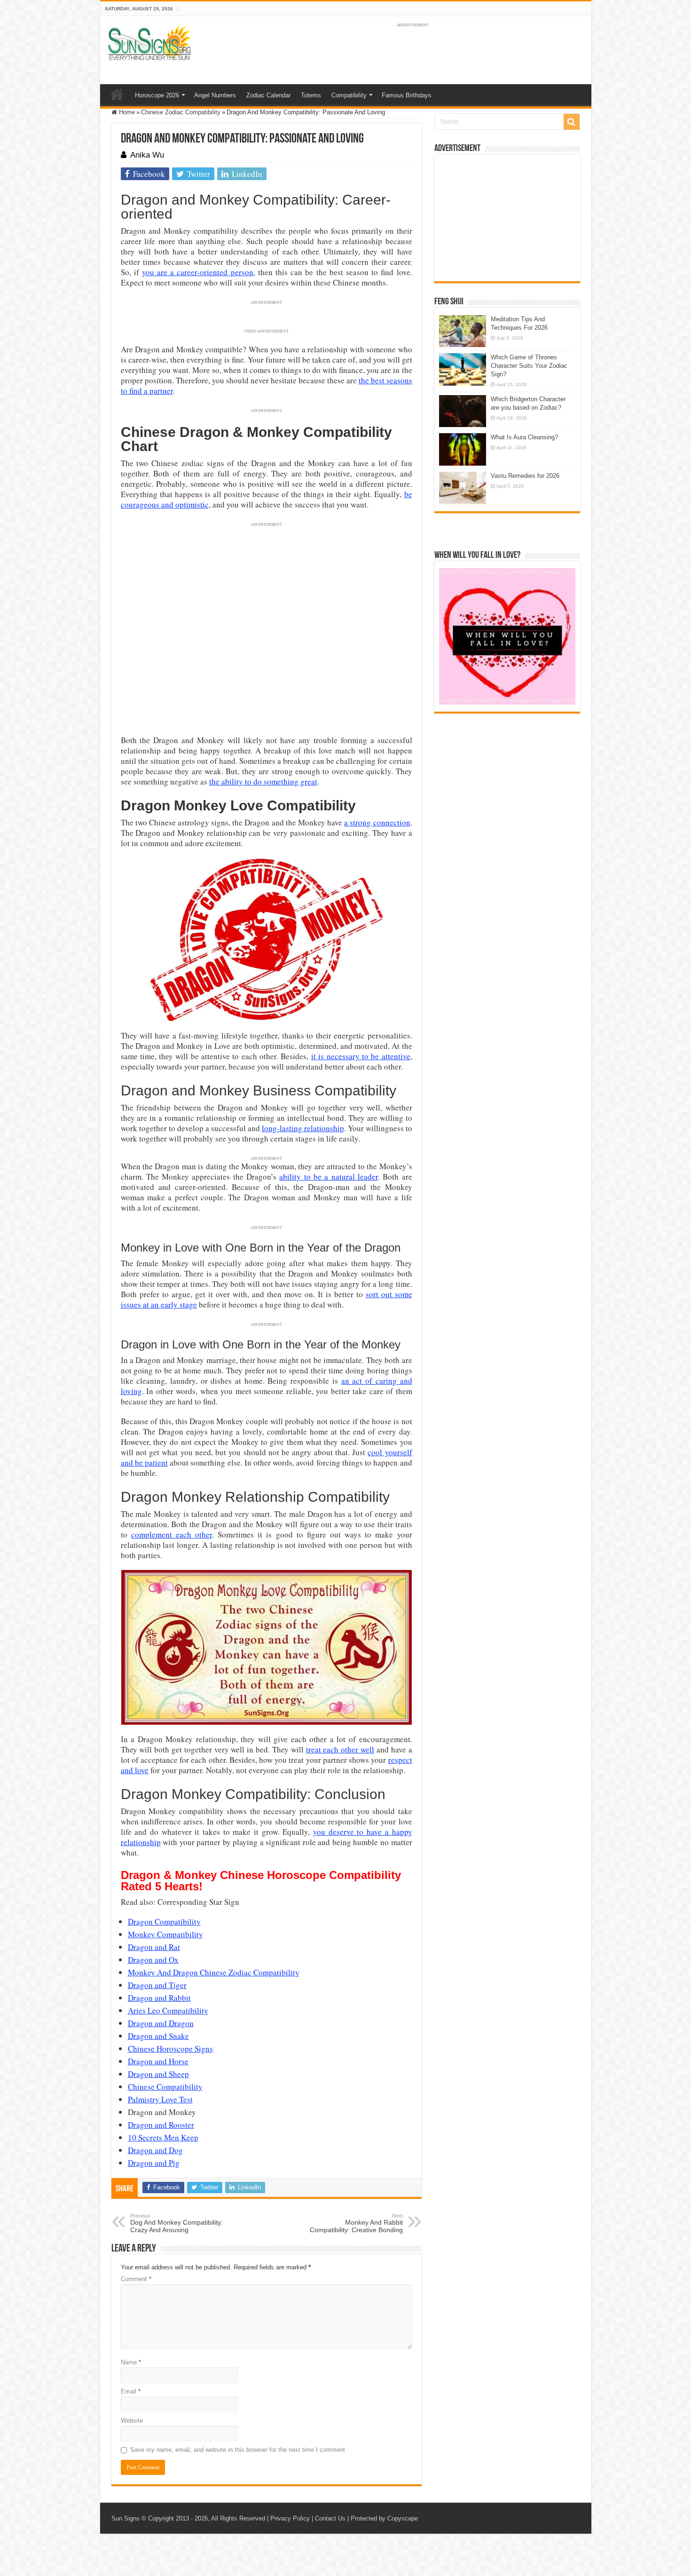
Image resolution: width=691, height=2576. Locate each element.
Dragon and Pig (154, 2163)
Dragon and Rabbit (159, 1998)
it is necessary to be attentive (361, 1056)
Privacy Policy (290, 2518)
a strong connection (377, 822)
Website (132, 2421)
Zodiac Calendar (268, 95)
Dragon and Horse (158, 2061)
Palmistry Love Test (160, 2099)
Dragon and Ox (153, 1960)
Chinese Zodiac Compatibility (181, 112)
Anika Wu (147, 155)
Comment (136, 2279)
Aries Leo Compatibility (168, 2010)
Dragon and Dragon (161, 2023)
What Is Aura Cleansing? (524, 437)
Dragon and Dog (155, 2150)
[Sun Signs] (149, 42)
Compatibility (349, 95)
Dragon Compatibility (164, 1922)
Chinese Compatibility (165, 2087)
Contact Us (330, 2518)
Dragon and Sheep (158, 2074)
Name (131, 2362)
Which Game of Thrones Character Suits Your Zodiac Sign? (529, 366)
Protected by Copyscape (384, 2518)
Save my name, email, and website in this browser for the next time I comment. (239, 2450)
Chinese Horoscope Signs (170, 2049)
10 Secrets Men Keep (163, 2137)
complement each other (172, 1534)
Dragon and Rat (154, 1947)
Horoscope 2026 (157, 95)
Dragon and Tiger (157, 1985)
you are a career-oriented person (198, 272)
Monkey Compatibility (165, 1934)
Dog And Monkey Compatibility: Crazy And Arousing (177, 2223)
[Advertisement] (507, 218)
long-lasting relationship (303, 1128)
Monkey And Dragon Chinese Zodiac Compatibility (214, 1972)
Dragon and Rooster (161, 2125)
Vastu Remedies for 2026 (525, 476)
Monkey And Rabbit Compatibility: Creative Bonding (356, 2223)
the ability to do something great (263, 781)
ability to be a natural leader (329, 1177)
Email (131, 2391)
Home (117, 94)
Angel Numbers (215, 95)
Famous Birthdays (407, 95)
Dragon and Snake (158, 2036)
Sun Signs (126, 2518)
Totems (311, 95)
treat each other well (340, 1749)
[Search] (572, 122)
